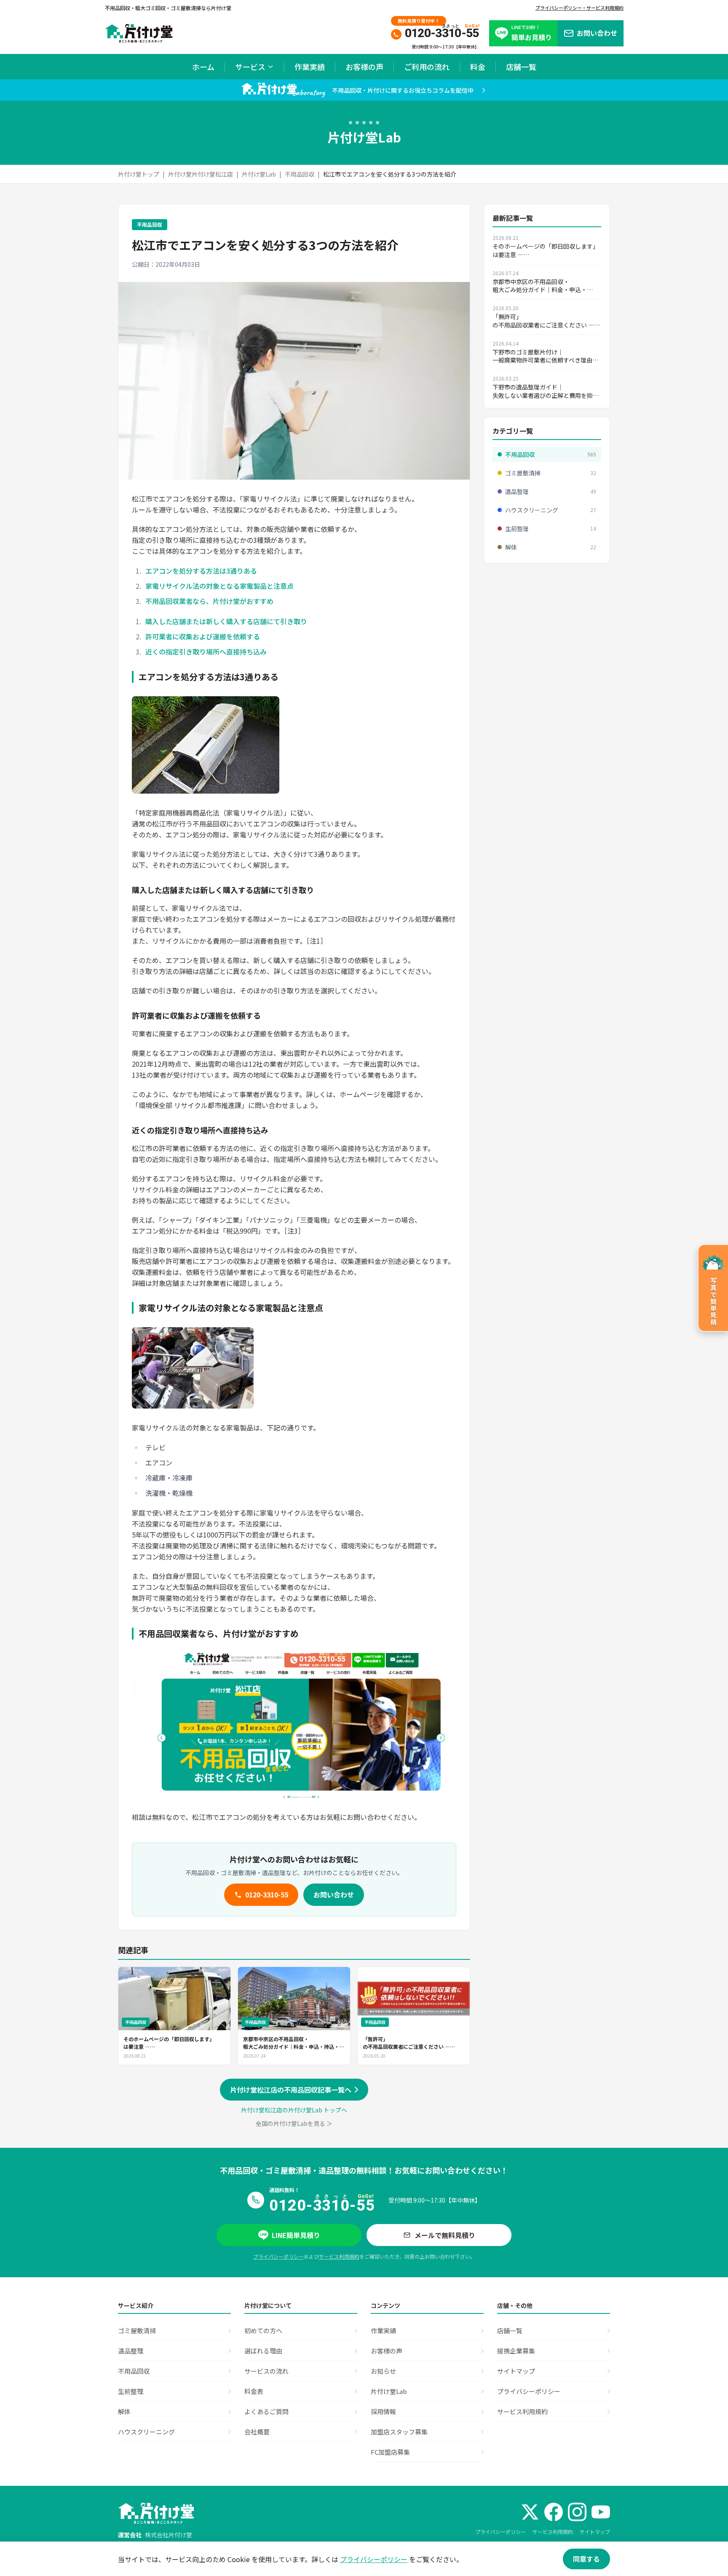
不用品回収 (300, 174)
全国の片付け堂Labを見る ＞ (294, 2123)
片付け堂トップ (139, 174)
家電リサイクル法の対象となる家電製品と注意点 (219, 586)
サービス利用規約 (339, 2256)
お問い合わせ (334, 1894)
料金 (478, 67)
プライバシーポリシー (278, 2256)
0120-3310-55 (267, 1894)
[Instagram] (577, 2512)
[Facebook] (554, 2512)
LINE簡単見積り (296, 2235)
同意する (586, 2559)
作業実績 (310, 67)
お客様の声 (364, 67)
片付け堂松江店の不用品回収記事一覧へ (291, 2090)
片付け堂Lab (259, 174)
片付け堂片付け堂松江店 (201, 174)
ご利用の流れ (427, 67)
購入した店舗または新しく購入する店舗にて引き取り (226, 621)
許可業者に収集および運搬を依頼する (203, 636)
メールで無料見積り (445, 2235)
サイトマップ (595, 2532)
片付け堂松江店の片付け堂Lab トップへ (294, 2110)
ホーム (203, 67)
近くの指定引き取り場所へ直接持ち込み (206, 652)
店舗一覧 (521, 67)
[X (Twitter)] (530, 2512)
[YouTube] (601, 2512)
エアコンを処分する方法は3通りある (201, 571)
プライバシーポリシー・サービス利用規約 (579, 8)
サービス (250, 67)
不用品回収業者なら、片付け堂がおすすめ (209, 601)
